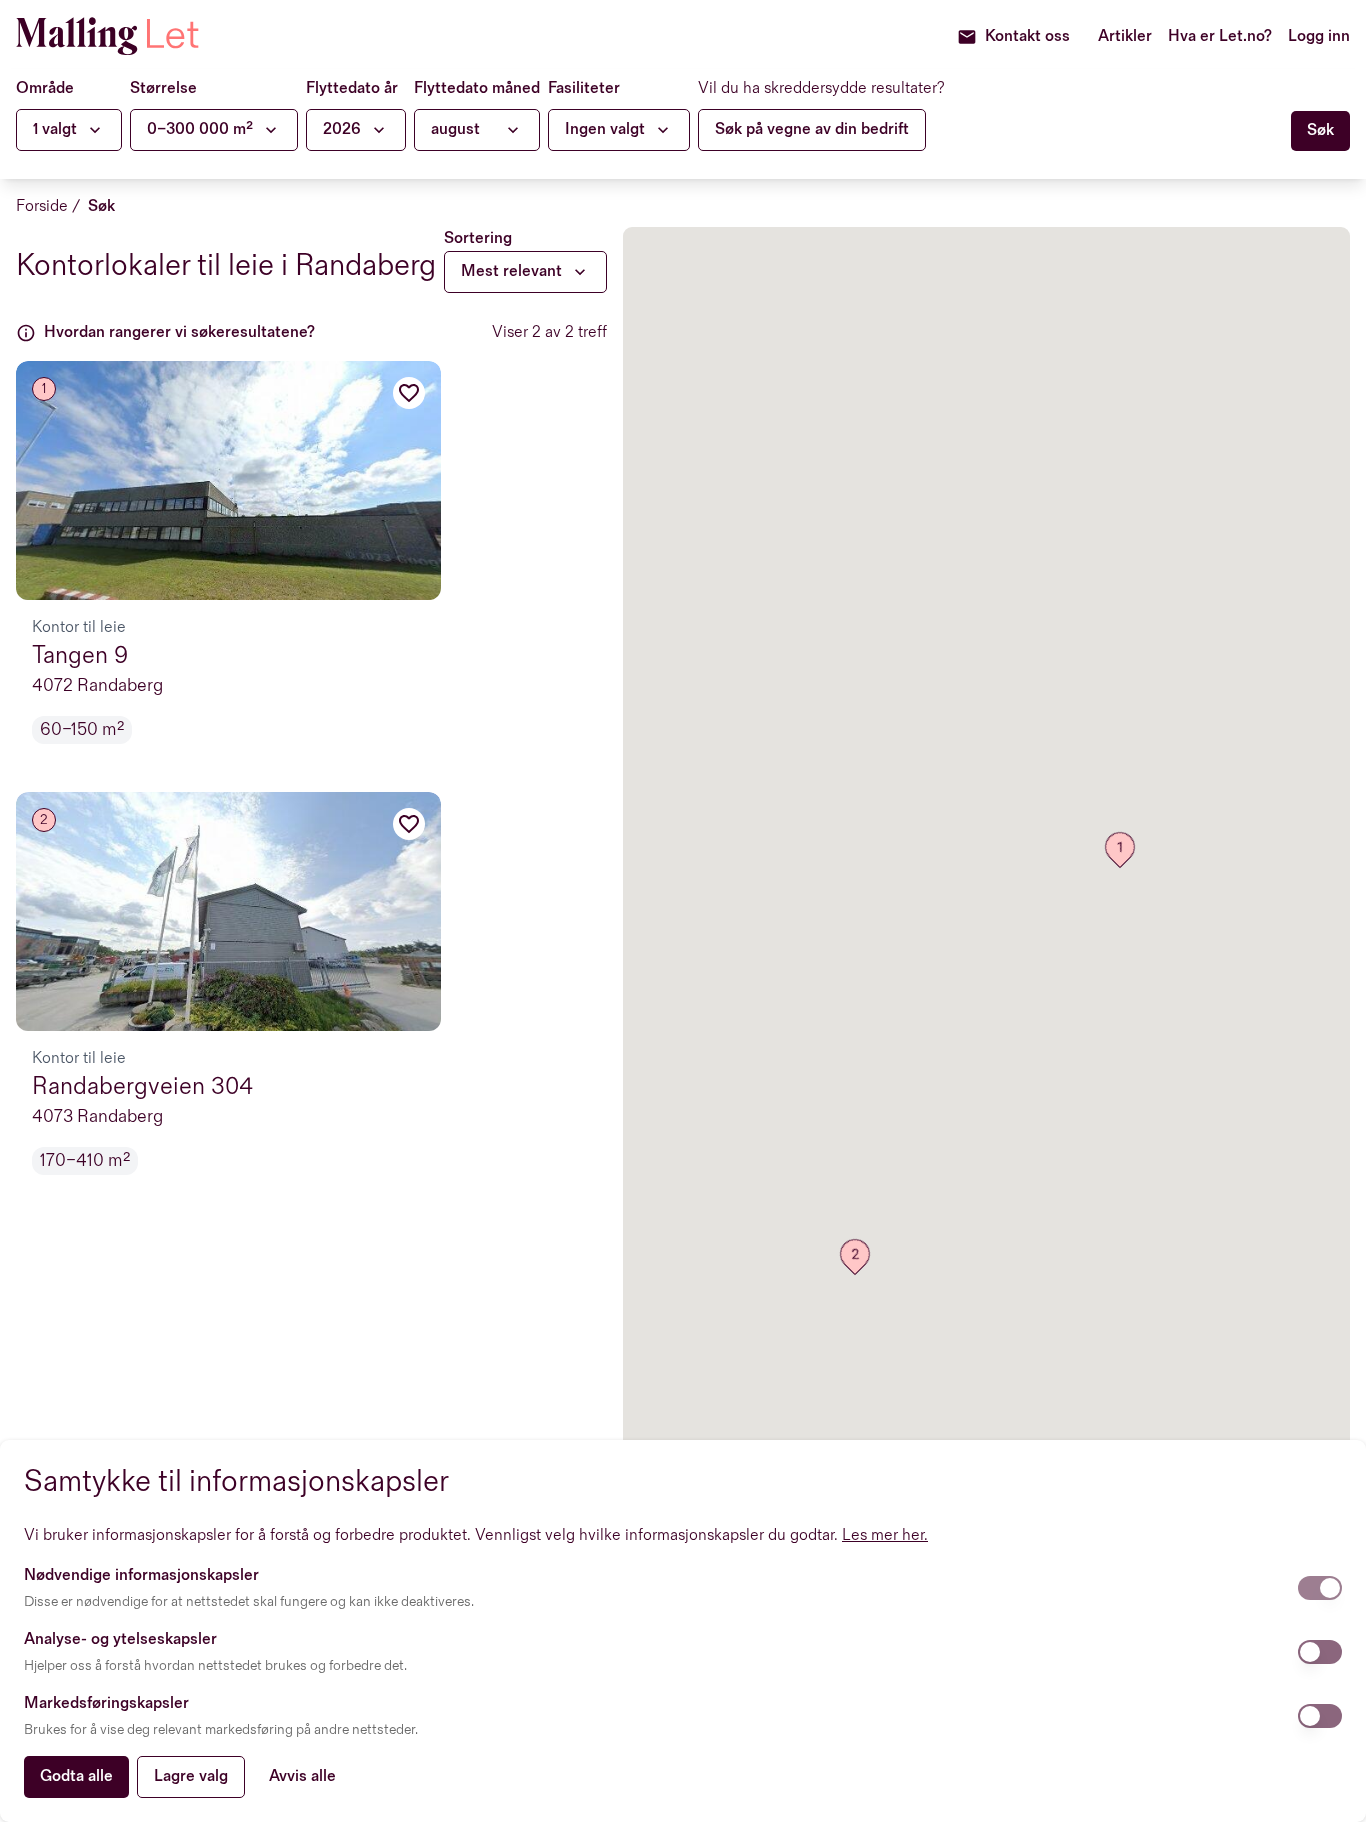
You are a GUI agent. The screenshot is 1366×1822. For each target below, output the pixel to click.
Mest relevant (511, 271)
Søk (101, 206)
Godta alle (76, 1776)
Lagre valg (191, 1776)
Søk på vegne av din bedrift (812, 129)
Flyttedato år (352, 88)
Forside (42, 206)
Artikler (1125, 36)
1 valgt (55, 129)
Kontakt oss (1027, 36)
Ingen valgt (605, 129)
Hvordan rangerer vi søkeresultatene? (179, 332)
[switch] (1320, 1588)
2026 (342, 129)
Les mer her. (885, 1535)
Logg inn (1319, 36)
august (455, 129)
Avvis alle (302, 1776)
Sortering (478, 238)
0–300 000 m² (200, 129)
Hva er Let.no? (1220, 36)
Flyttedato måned (477, 88)
